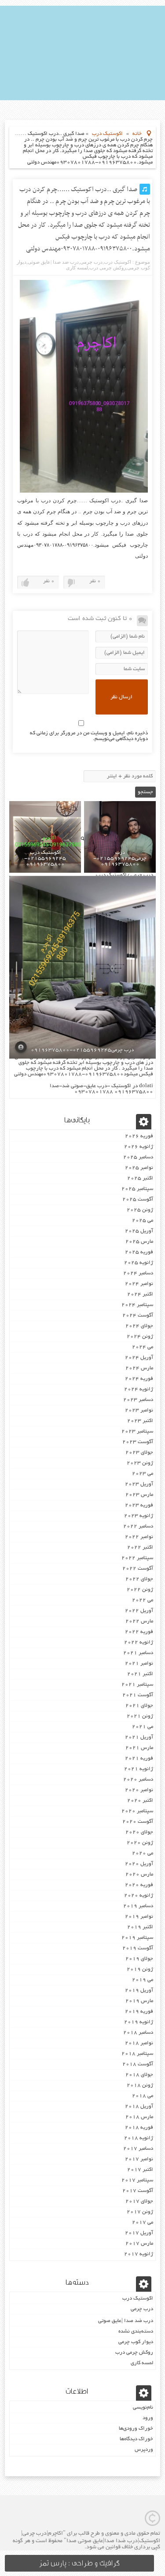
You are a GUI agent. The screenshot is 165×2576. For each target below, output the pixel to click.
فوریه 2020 (139, 1885)
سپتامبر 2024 (137, 1305)
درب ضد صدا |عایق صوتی (53, 262)
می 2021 (143, 1727)
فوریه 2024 (139, 1379)
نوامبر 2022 (139, 1537)
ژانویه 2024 (139, 1389)
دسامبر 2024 (138, 1273)
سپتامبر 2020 (137, 1811)
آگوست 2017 (138, 2191)
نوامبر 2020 (139, 1790)
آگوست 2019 (138, 1948)
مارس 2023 (139, 1495)
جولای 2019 (139, 1959)
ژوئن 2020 (140, 1843)
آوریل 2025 (139, 1231)
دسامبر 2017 (138, 2149)
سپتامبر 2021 (137, 1685)
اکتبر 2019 (140, 1927)
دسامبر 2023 (138, 1400)
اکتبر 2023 (140, 1421)
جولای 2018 (139, 2075)
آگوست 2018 (138, 2064)
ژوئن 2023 (140, 1463)
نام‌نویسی (143, 2407)
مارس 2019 (139, 2001)
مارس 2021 (139, 1748)
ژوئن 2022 (140, 1590)
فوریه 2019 (139, 2012)
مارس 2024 (139, 1368)
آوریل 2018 (139, 2106)
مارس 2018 (139, 2117)
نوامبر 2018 (139, 2043)
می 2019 (143, 1980)
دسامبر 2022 (138, 1526)
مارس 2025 (139, 1242)
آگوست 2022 (138, 1569)
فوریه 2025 (139, 1252)
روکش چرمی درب (108, 268)
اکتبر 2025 (140, 1178)
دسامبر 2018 (138, 2033)
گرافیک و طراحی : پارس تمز (79, 2563)
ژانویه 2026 (139, 1147)
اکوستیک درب (107, 134)
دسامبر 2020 (138, 1780)
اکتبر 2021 (140, 1674)
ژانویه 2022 (139, 1642)
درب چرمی (91, 262)
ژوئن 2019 (140, 1969)
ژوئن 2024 (140, 1337)
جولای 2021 (139, 1706)
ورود (148, 2418)
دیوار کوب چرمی (136, 2342)
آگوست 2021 (138, 1695)
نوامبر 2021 (139, 1664)
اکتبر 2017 (140, 2170)
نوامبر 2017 (139, 2159)
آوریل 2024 (139, 1358)
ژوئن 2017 (140, 2212)
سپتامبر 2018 (137, 2054)
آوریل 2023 (139, 1484)
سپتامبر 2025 (137, 1189)
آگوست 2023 (138, 1442)
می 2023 (143, 1474)
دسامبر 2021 (138, 1653)
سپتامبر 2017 (137, 2180)
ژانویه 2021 (139, 1769)
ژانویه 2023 (139, 1516)
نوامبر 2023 (139, 1410)
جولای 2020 (139, 1832)
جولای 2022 (139, 1579)
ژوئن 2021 (140, 1716)
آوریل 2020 (139, 1864)
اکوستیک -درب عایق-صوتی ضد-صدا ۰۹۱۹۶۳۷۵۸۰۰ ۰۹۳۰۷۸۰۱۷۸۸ (101, 1089)
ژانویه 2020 (139, 1896)
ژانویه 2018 (139, 2138)
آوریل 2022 (139, 1611)
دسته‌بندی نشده (136, 2331)
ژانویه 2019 (139, 2022)
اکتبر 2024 (140, 1294)
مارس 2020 (139, 1874)
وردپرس (144, 2450)
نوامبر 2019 (139, 1917)
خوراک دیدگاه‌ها (136, 2439)
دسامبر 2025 (138, 1157)
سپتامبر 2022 (137, 1558)
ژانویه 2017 (139, 2254)
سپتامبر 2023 (137, 1431)
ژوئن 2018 (140, 2085)
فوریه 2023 (139, 1505)
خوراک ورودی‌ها (136, 2429)
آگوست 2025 (138, 1199)
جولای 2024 (139, 1326)
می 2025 (143, 1221)
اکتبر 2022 (140, 1547)
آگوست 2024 (138, 1315)
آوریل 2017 (139, 2233)
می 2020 (143, 1853)
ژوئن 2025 (140, 1210)
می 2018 (143, 2096)
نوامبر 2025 (139, 1168)
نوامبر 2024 (139, 1284)
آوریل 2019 (139, 1990)
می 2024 (143, 1347)
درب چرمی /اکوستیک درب (125, 875)
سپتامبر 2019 (137, 1938)
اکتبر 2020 (140, 1801)
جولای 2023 (139, 1453)
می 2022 (143, 1600)
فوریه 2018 (139, 2128)
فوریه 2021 (139, 1758)
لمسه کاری (77, 268)
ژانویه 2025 (139, 1263)
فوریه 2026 (139, 1136)
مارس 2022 (139, 1621)
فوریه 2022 (139, 1632)
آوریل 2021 (139, 1737)
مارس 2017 (139, 2244)
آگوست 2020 (138, 1822)
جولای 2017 (139, 2201)
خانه (137, 134)
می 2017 (143, 2222)
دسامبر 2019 (138, 1906)
